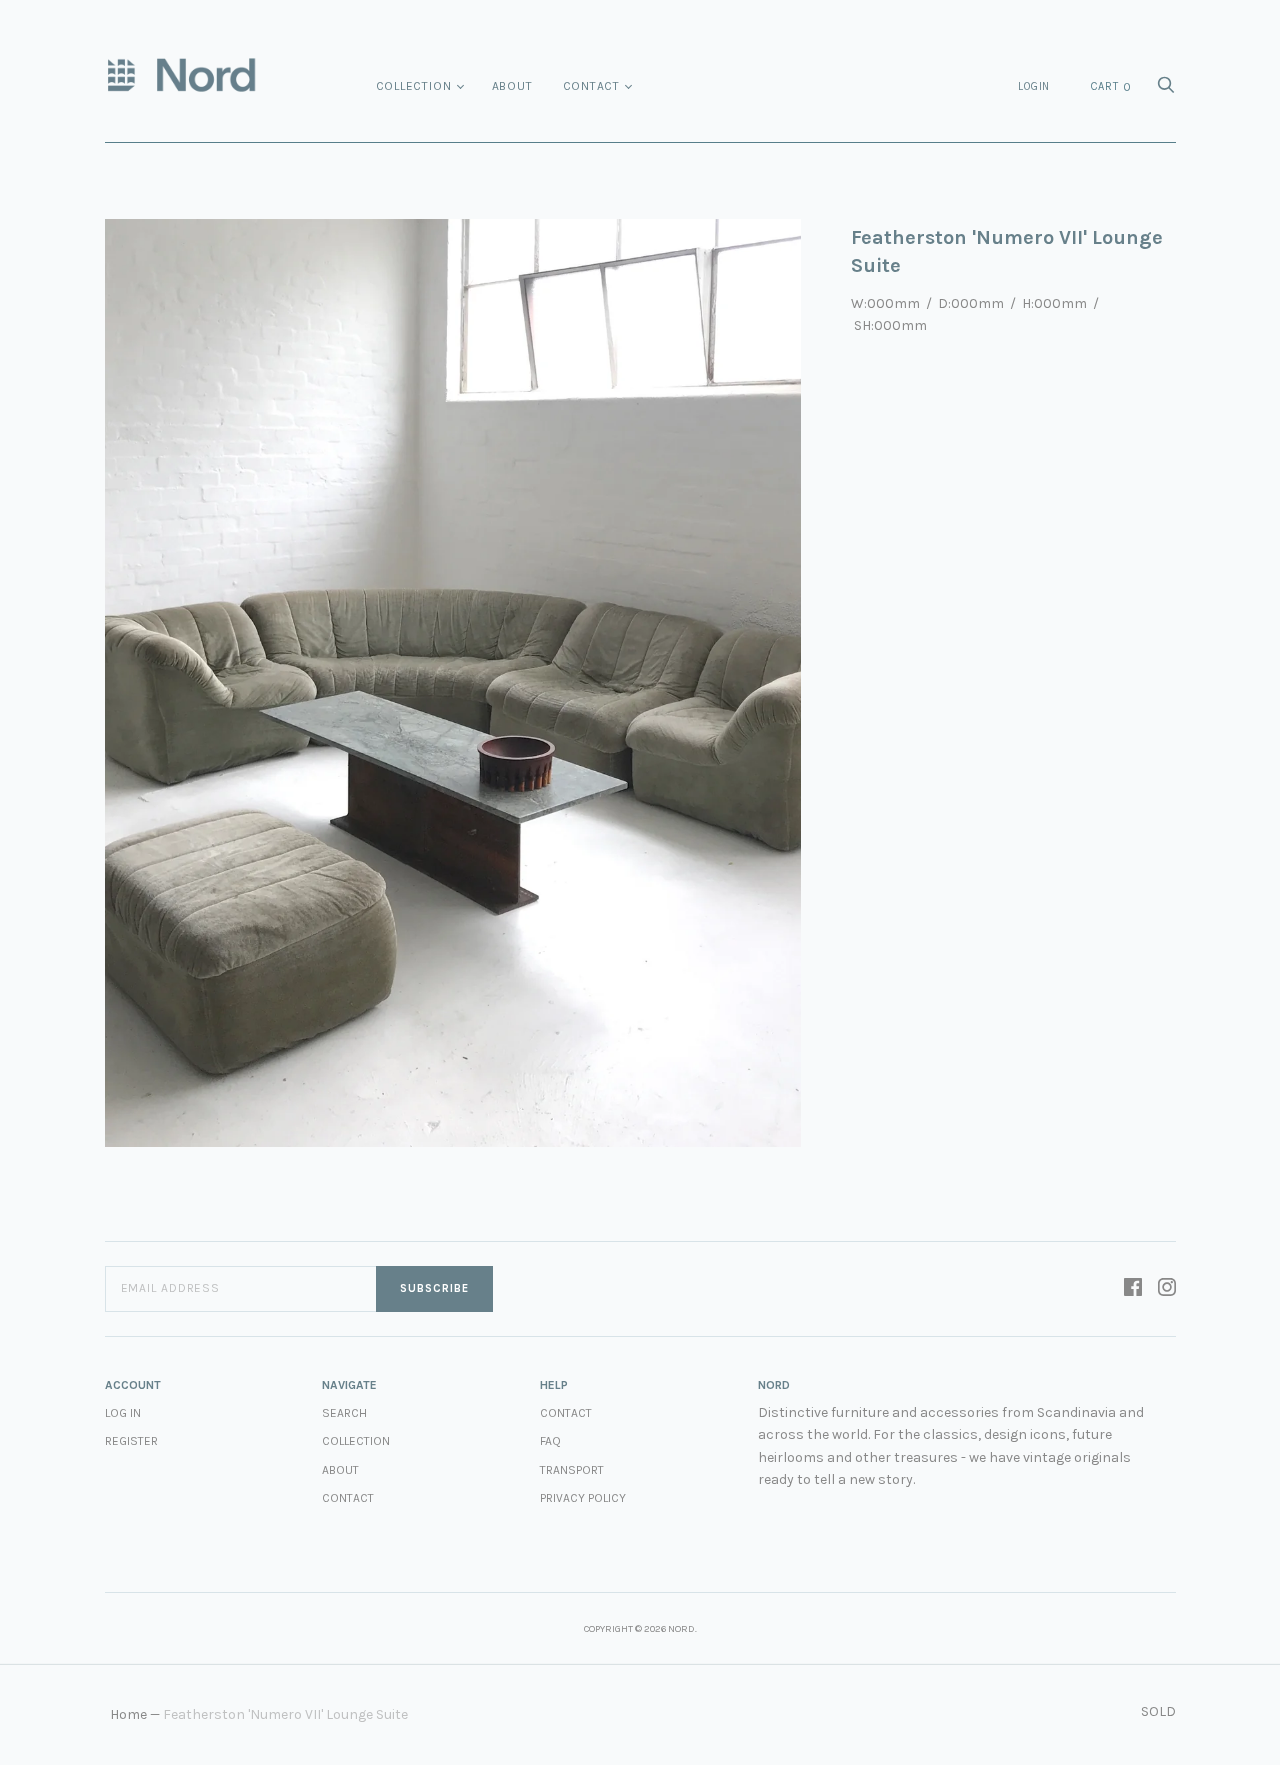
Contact (592, 86)
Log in (123, 1413)
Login (1034, 86)
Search (344, 1413)
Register (131, 1441)
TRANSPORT (572, 1470)
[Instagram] (1167, 1289)
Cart (1111, 87)
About (512, 86)
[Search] (1166, 90)
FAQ (550, 1441)
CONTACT (566, 1413)
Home (128, 1714)
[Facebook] (1133, 1289)
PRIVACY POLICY (583, 1498)
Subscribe (434, 1288)
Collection (414, 86)
